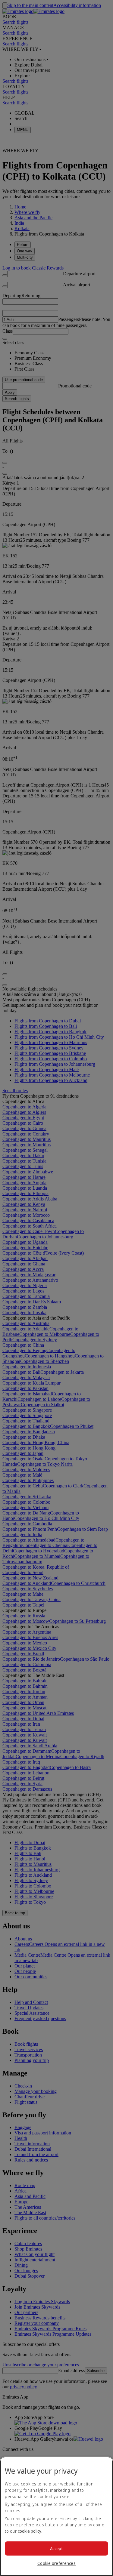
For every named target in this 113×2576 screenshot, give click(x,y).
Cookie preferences (56, 2563)
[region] (56, 2516)
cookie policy (30, 2531)
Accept (56, 2548)
